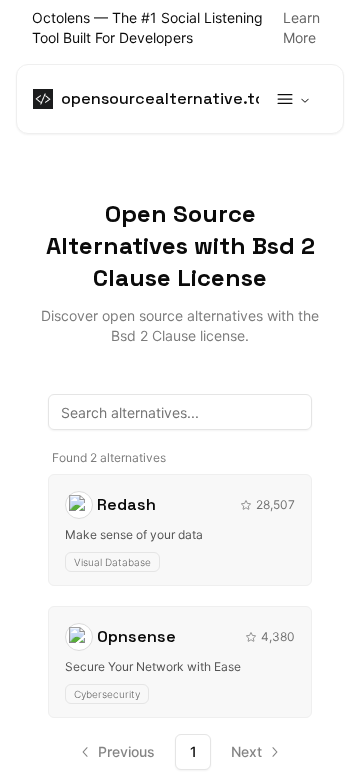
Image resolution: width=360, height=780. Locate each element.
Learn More (301, 27)
